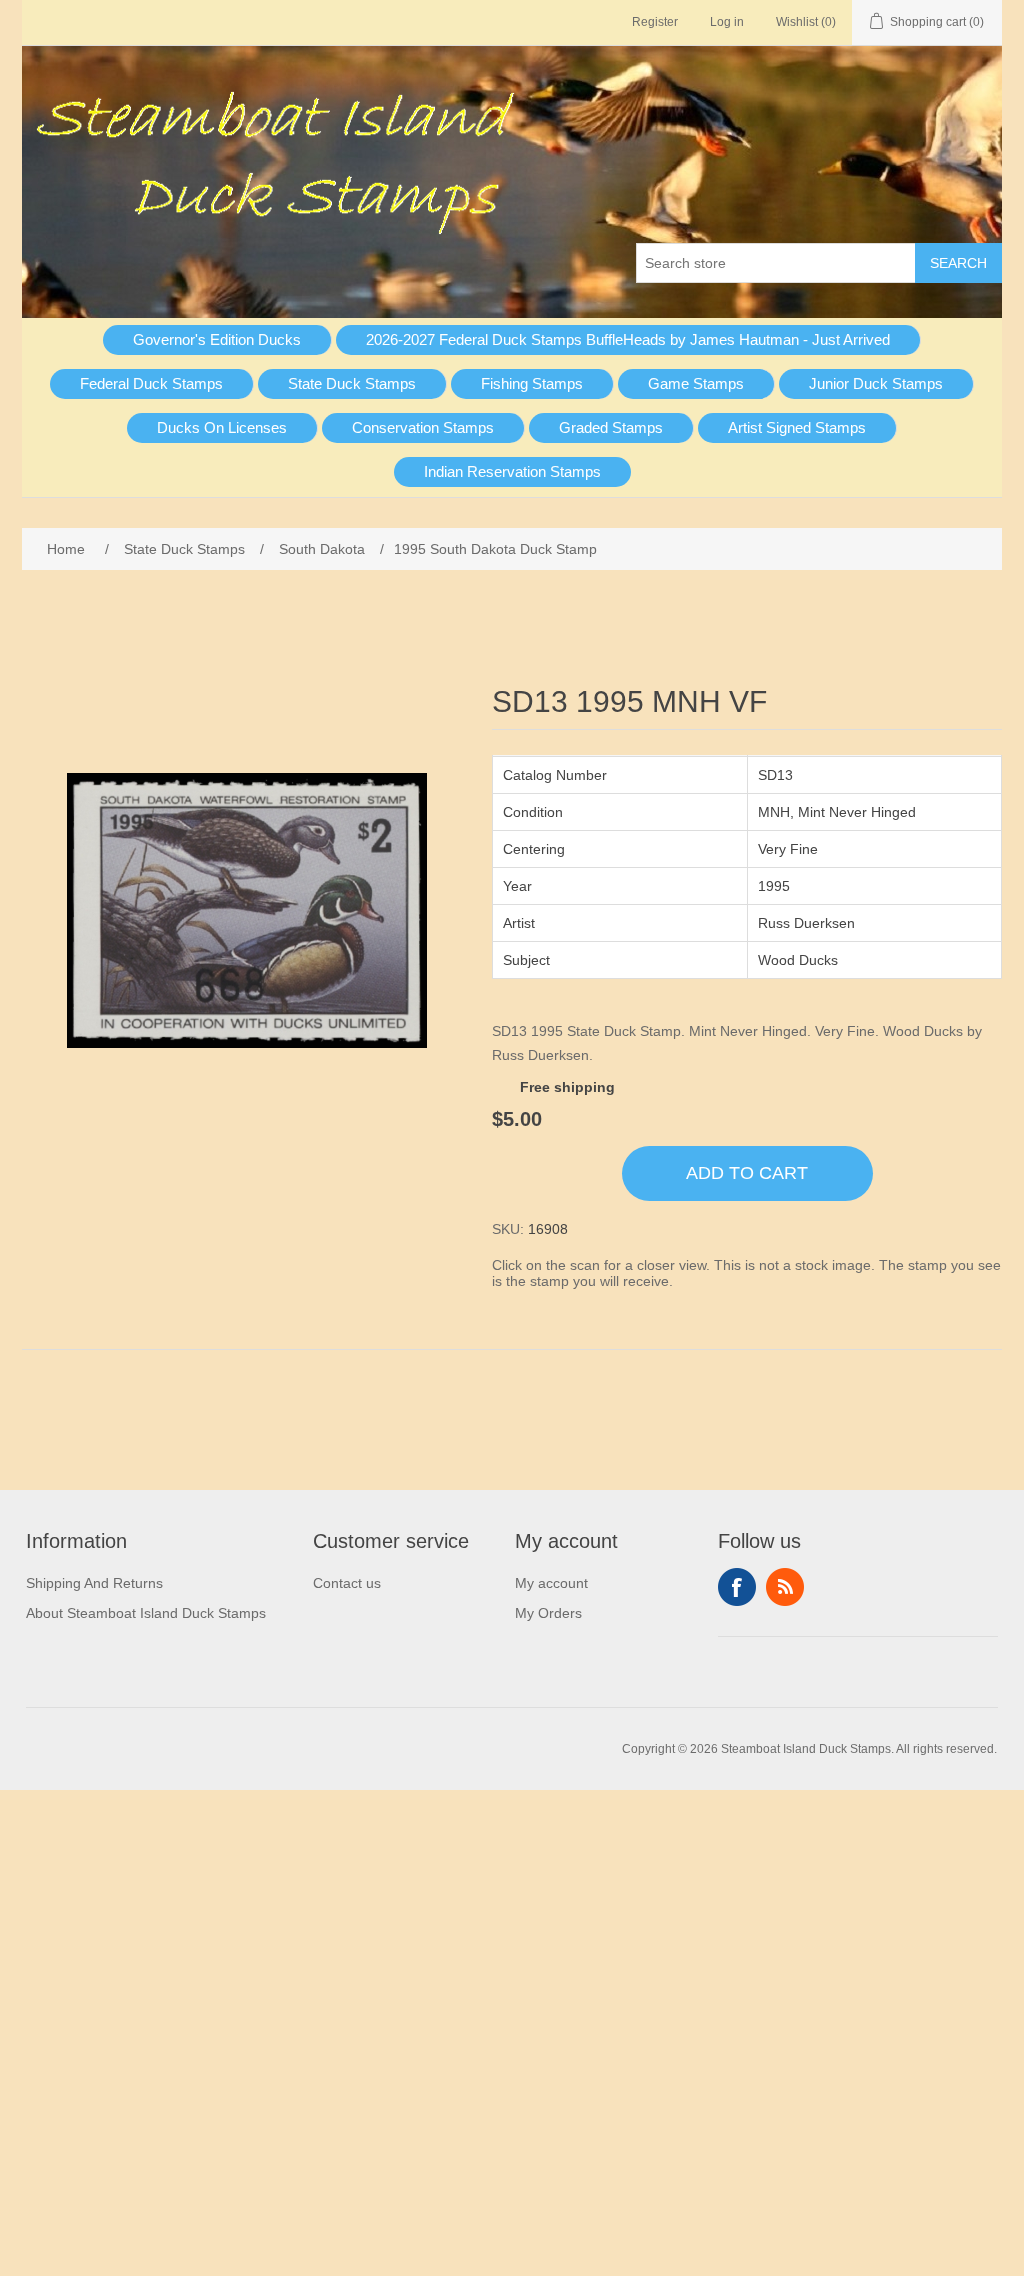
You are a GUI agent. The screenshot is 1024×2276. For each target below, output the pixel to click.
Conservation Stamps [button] (423, 427)
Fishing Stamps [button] (532, 383)
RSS (785, 1587)
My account (551, 1583)
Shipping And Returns (94, 1583)
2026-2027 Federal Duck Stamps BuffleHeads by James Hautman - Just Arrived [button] (628, 339)
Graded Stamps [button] (611, 427)
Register (655, 22)
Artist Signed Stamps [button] (797, 427)
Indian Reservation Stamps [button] (512, 471)
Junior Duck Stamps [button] (876, 383)
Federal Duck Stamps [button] (151, 383)
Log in (727, 22)
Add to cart (747, 1173)
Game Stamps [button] (696, 383)
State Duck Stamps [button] (352, 383)
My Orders (548, 1613)
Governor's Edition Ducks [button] (217, 339)
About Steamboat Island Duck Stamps (146, 1613)
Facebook (737, 1587)
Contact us (347, 1583)
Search (958, 263)
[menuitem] (217, 340)
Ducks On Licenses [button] (222, 427)
